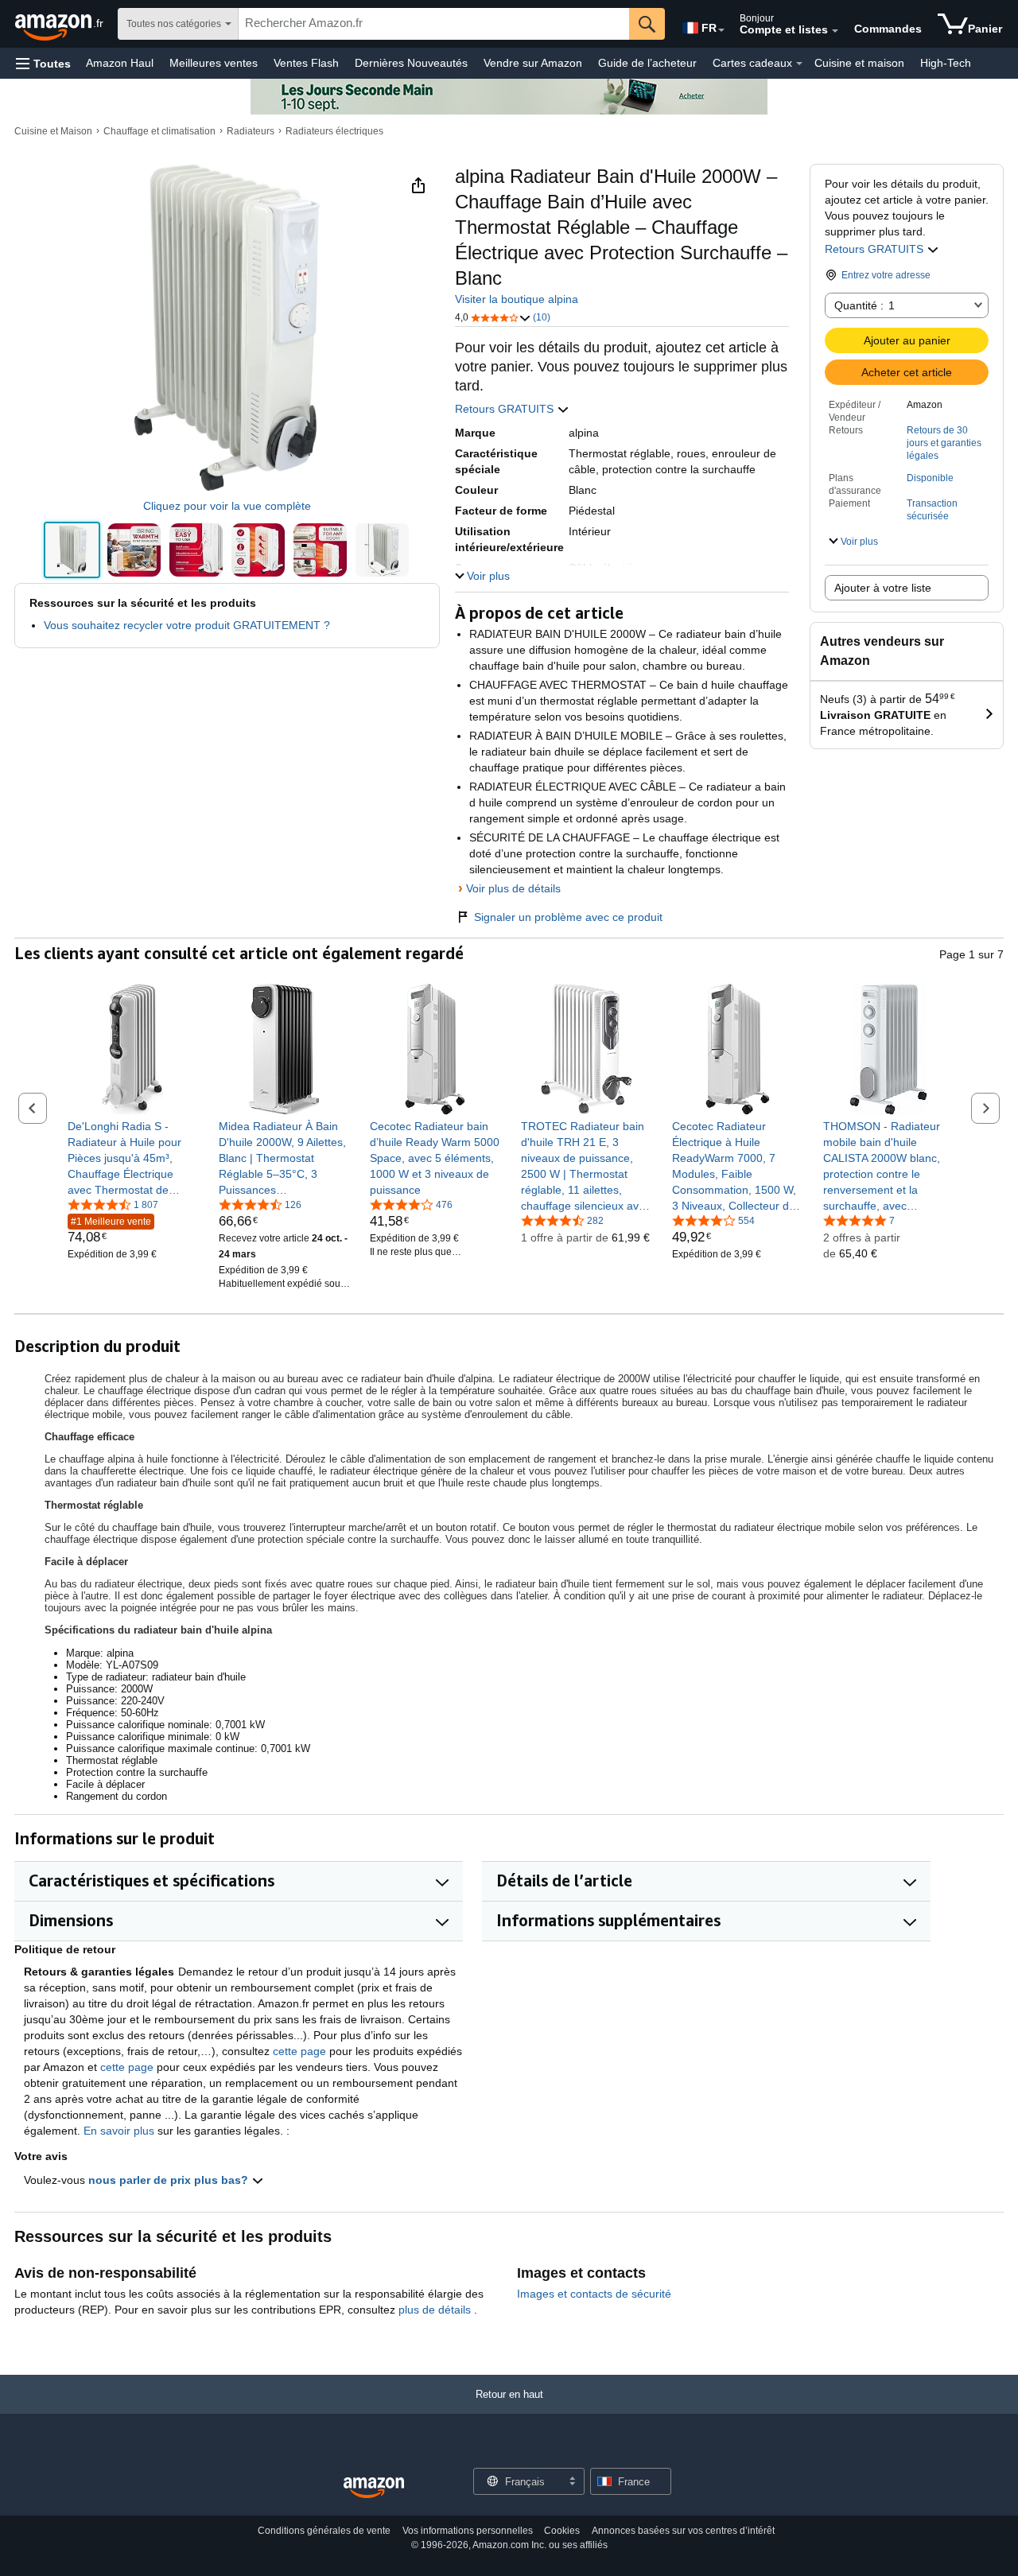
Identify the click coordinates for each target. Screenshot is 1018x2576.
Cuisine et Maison (53, 131)
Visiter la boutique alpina (517, 299)
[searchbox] (434, 24)
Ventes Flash (306, 63)
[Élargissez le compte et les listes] (835, 31)
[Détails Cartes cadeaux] (799, 64)
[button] (43, 63)
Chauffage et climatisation (159, 131)
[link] (133, 1158)
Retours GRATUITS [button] (876, 249)
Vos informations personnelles (468, 2531)
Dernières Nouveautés (411, 63)
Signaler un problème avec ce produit (568, 917)
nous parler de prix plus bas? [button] (170, 2180)
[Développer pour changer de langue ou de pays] (721, 30)
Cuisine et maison (859, 63)
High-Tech (946, 63)
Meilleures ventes (214, 63)
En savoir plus (119, 2131)
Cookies (562, 2531)
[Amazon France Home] (374, 2488)
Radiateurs (251, 131)
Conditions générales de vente (324, 2531)
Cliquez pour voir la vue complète (227, 506)
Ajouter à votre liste (883, 588)
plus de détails (436, 2310)
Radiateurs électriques (334, 131)
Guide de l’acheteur (647, 63)
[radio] (72, 550)
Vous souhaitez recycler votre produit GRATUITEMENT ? (187, 625)
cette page (299, 2051)
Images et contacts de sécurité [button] (594, 2294)
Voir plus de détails (513, 888)
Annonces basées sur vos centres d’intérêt (683, 2531)
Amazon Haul (120, 63)
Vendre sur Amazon (533, 63)
